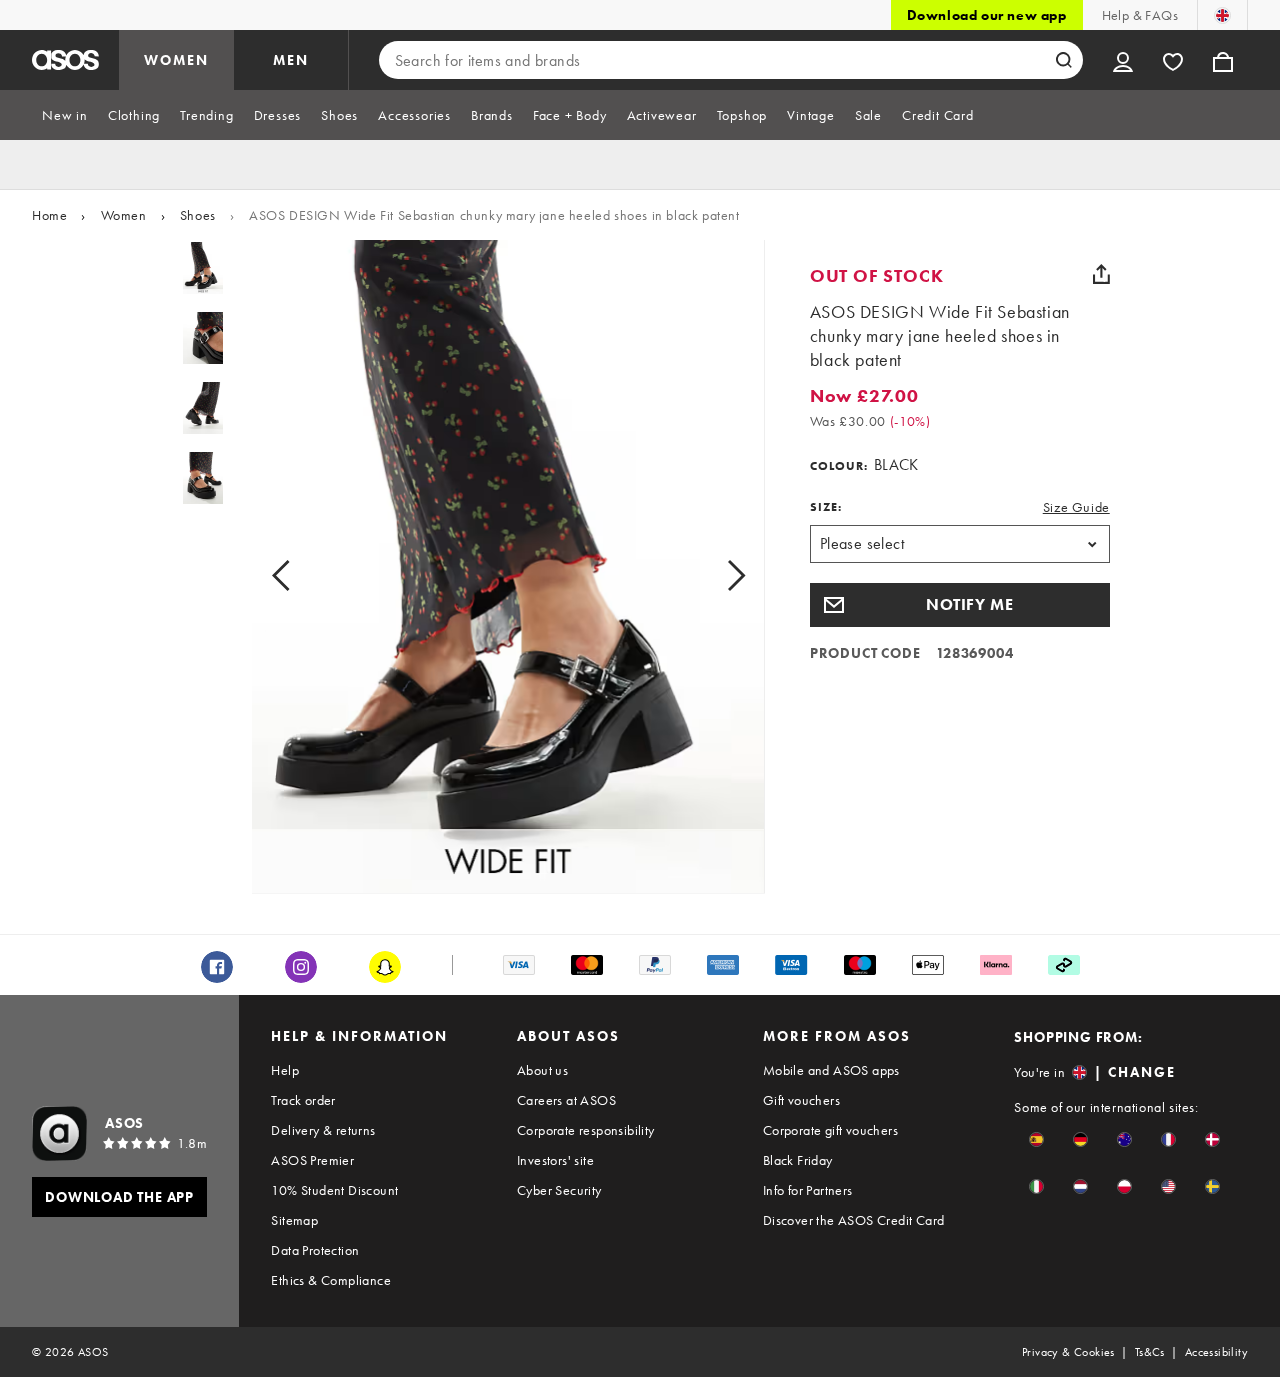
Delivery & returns (323, 1130)
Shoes (198, 215)
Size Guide (1076, 507)
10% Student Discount (334, 1190)
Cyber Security (559, 1190)
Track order (303, 1100)
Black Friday (798, 1160)
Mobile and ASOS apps (831, 1070)
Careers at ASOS (566, 1100)
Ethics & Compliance (331, 1280)
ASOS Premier (312, 1160)
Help (285, 1070)
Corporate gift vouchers (830, 1130)
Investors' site (555, 1160)
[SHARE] (1102, 274)
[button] (960, 605)
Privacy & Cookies (1068, 1352)
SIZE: (826, 507)
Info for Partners (808, 1190)
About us (542, 1070)
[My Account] (1123, 60)
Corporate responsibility (586, 1130)
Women (124, 215)
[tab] (65, 115)
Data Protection (315, 1250)
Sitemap (294, 1220)
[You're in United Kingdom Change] (1222, 15)
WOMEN (176, 60)
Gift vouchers (801, 1100)
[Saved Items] (1173, 60)
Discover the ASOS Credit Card (854, 1220)
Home (49, 215)
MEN (291, 60)
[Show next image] (713, 575)
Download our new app (987, 15)
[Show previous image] (303, 575)
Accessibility (1216, 1352)
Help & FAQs (1140, 15)
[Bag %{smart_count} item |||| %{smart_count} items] (1223, 60)
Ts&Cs (1150, 1352)
